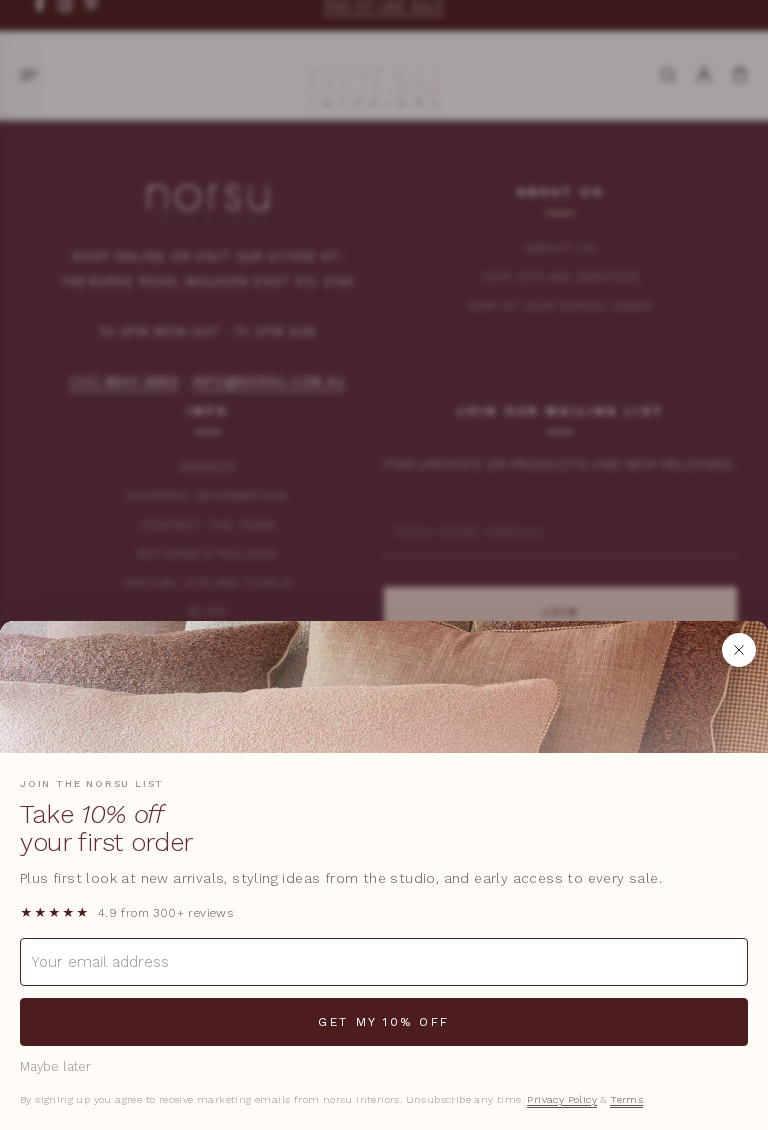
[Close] (739, 650)
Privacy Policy (562, 1099)
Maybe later (55, 1066)
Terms (626, 1099)
